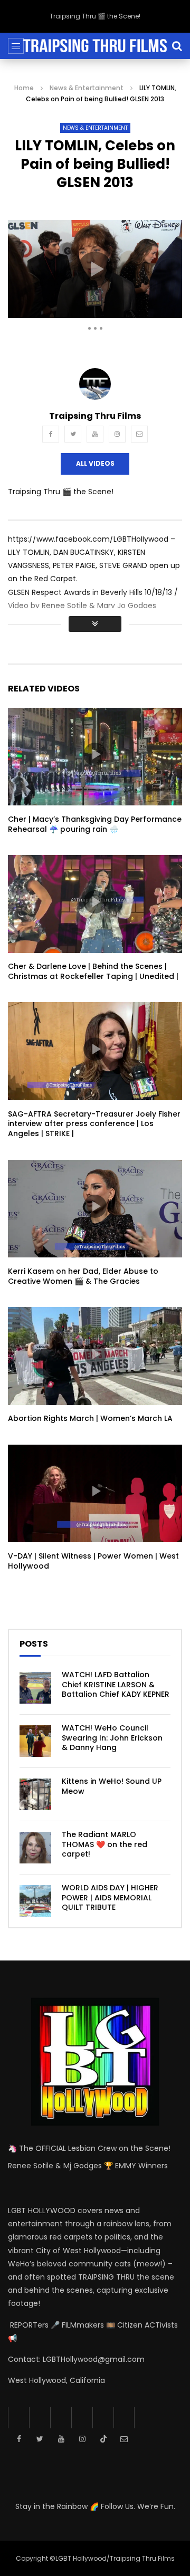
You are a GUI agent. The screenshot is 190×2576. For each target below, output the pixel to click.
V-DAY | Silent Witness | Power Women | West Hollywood (93, 1561)
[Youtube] (95, 434)
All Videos (95, 463)
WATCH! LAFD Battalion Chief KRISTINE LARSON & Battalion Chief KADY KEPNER (116, 1685)
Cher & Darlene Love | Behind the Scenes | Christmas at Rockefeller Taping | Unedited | (93, 971)
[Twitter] (73, 434)
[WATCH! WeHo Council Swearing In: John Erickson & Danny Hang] (35, 1741)
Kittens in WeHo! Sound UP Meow (112, 1786)
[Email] (139, 434)
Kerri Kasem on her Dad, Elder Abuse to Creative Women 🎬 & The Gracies (83, 1276)
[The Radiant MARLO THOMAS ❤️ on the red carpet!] (35, 1848)
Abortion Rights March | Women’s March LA (90, 1418)
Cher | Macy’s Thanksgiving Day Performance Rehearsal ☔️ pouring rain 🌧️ (95, 824)
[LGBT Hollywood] (95, 46)
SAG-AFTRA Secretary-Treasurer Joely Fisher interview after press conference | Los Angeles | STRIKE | (94, 1124)
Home (24, 88)
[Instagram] (117, 434)
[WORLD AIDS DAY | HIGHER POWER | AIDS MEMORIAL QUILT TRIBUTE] (35, 1901)
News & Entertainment (87, 88)
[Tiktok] (103, 2418)
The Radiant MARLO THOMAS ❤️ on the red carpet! (104, 1844)
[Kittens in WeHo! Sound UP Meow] (35, 1794)
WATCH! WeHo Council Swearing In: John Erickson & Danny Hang (112, 1738)
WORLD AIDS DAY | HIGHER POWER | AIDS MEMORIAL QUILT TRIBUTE (110, 1898)
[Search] (177, 46)
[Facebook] (51, 434)
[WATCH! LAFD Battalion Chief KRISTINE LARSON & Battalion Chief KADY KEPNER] (35, 1688)
